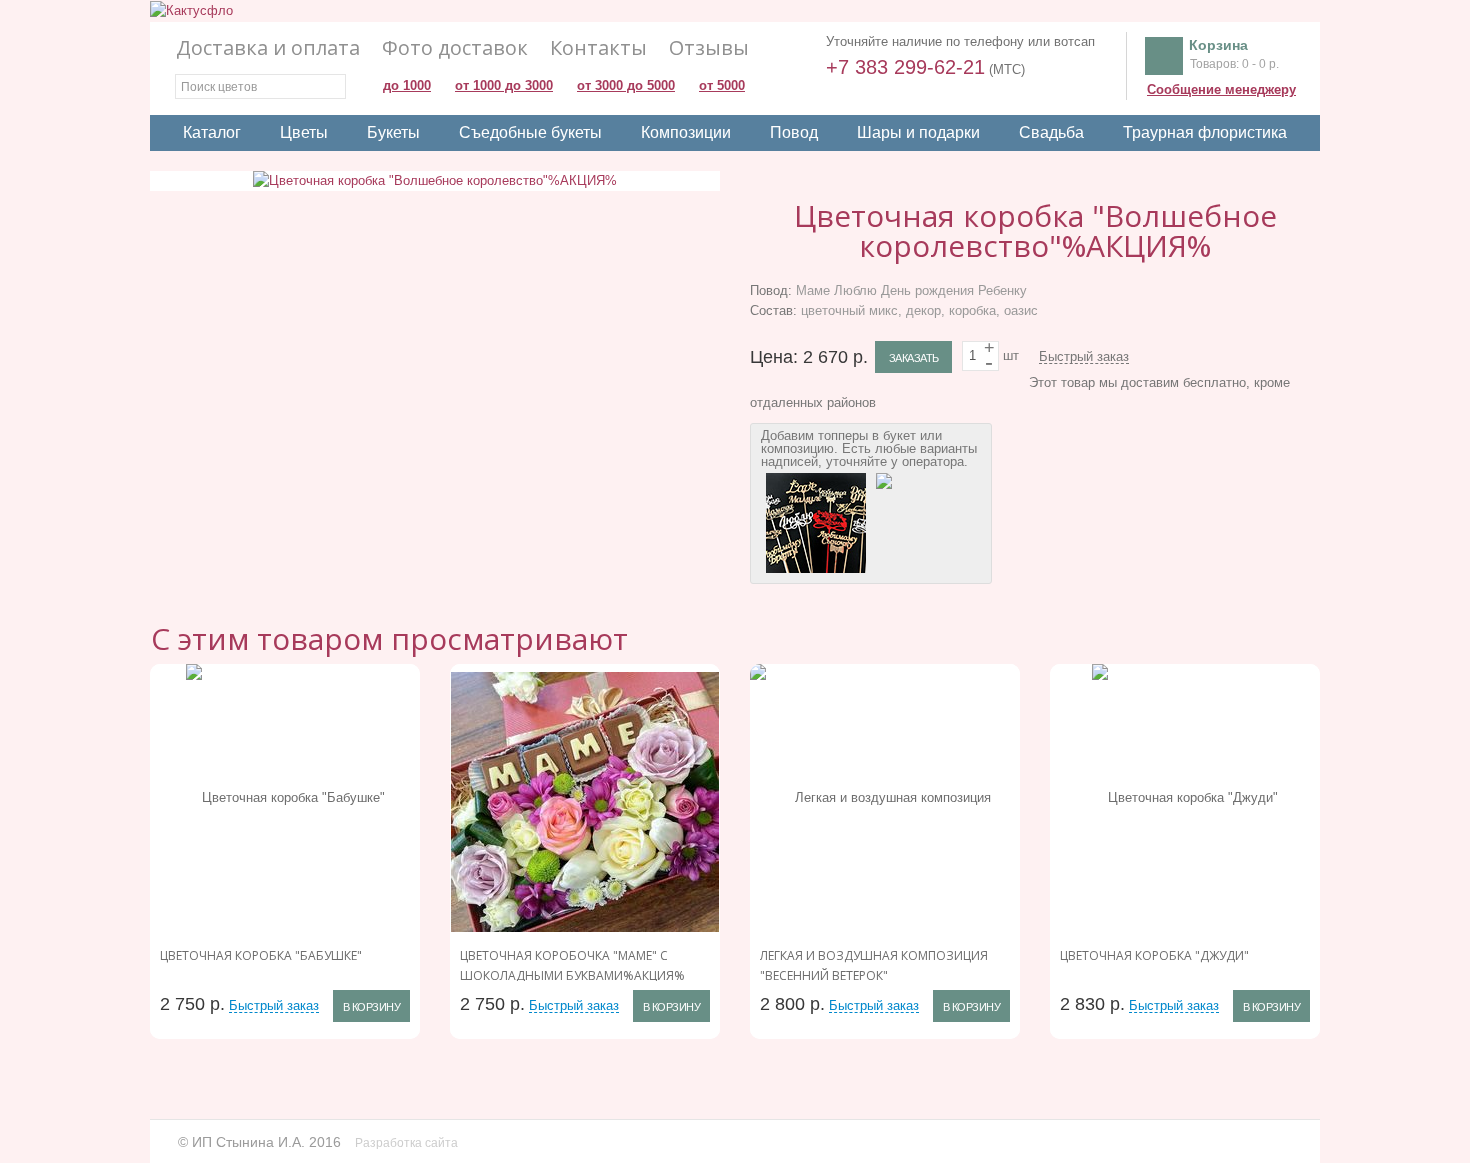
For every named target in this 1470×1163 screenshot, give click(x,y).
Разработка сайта (408, 1143)
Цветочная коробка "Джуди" (1154, 955)
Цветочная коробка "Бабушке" (261, 955)
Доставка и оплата (268, 48)
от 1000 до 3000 (504, 85)
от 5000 (722, 85)
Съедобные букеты (530, 132)
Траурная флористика (1205, 132)
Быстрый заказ (1084, 357)
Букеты (393, 132)
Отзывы (709, 48)
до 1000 (407, 85)
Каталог (212, 132)
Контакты (598, 48)
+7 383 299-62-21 (905, 67)
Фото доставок (455, 48)
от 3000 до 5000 (626, 85)
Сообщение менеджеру (1221, 89)
